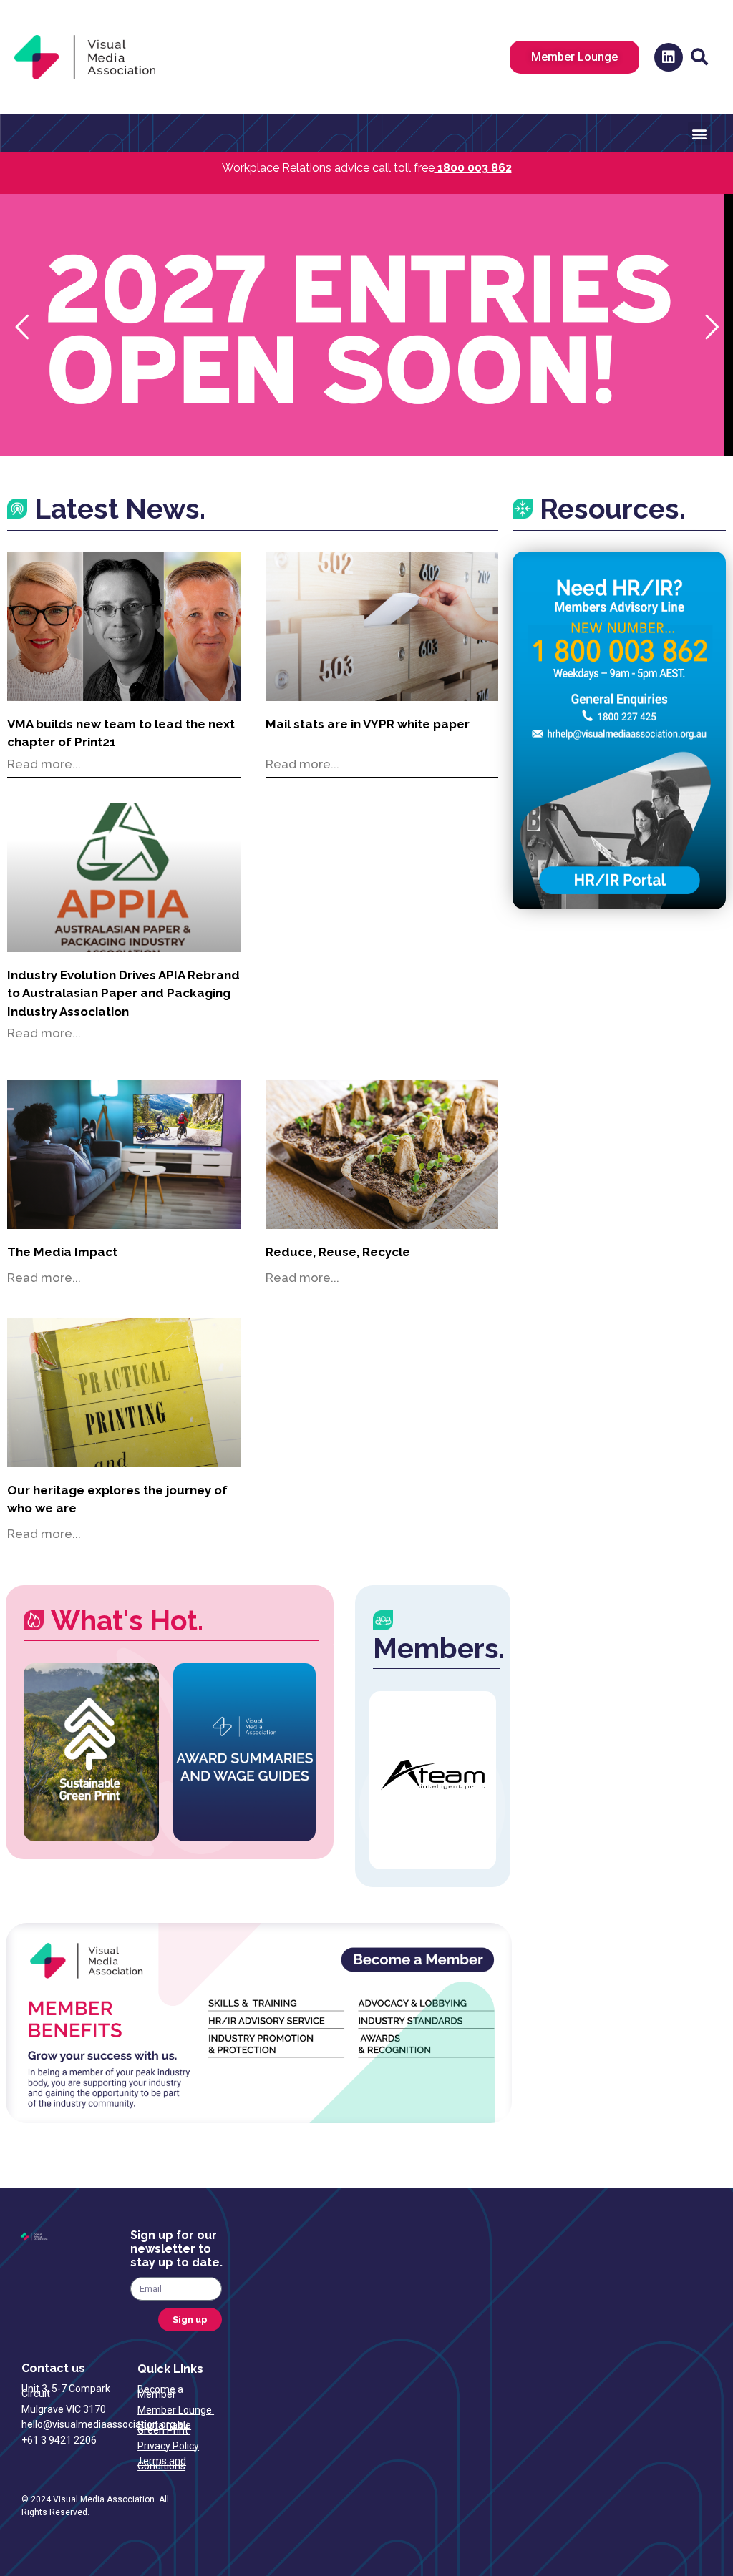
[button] (699, 57)
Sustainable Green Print (164, 2428)
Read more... (44, 764)
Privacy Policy (168, 2446)
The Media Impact (62, 1252)
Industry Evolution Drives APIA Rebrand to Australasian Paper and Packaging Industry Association (123, 993)
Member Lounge (176, 2410)
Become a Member (160, 2392)
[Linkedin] (669, 57)
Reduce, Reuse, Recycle (338, 1252)
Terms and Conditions (162, 2463)
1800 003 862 (475, 168)
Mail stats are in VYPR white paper (368, 724)
